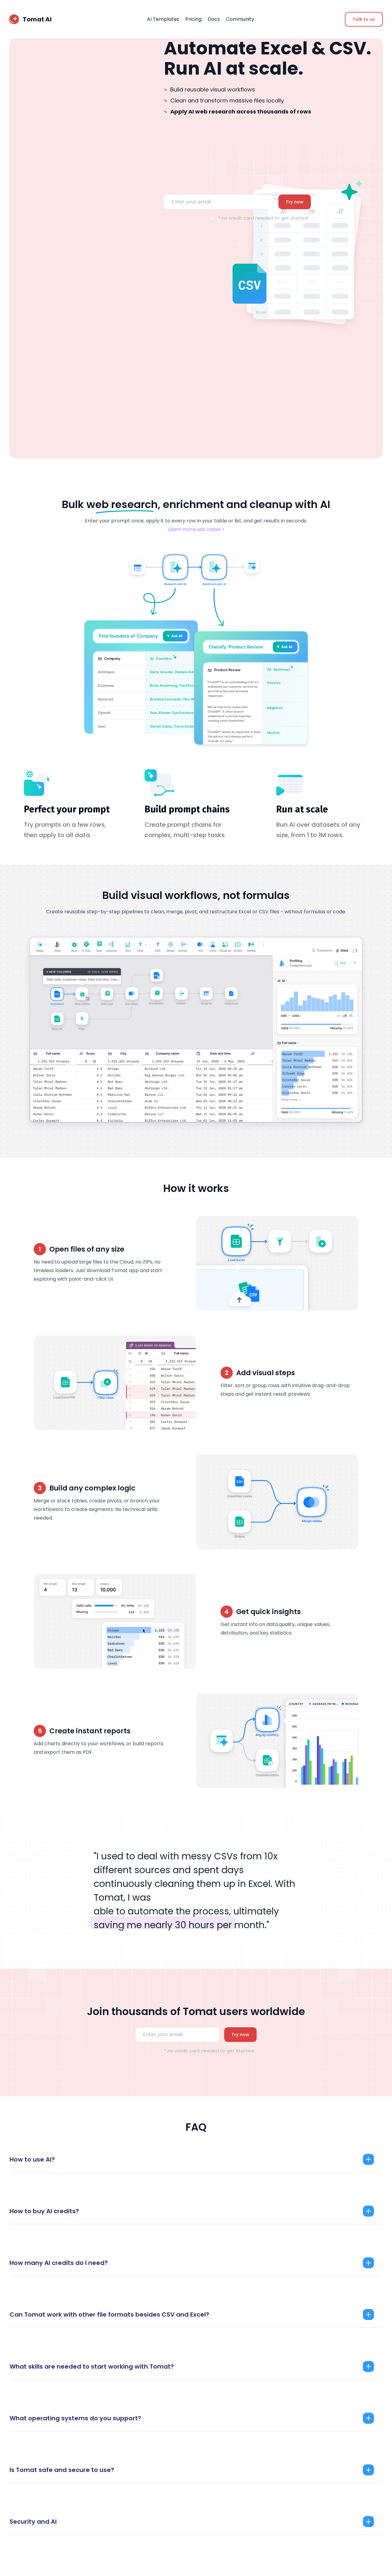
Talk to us (364, 19)
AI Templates (163, 19)
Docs (214, 19)
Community (240, 19)
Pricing (193, 19)
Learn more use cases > (196, 529)
